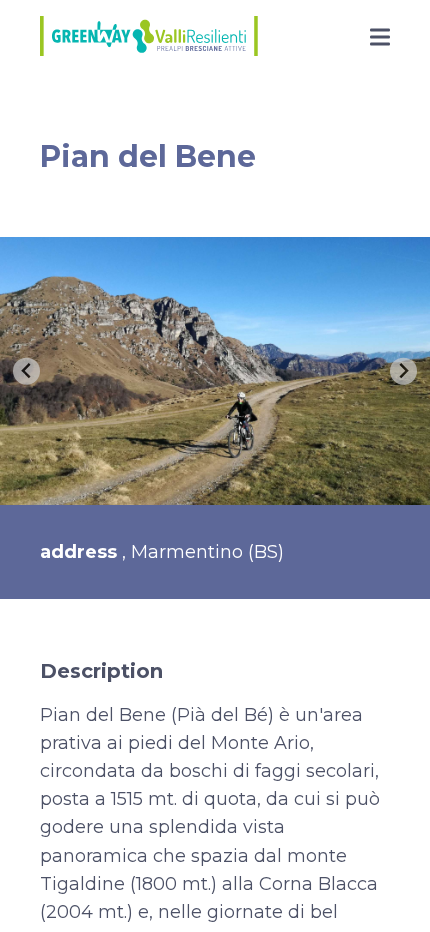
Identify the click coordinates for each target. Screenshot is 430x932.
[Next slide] (403, 371)
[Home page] (149, 38)
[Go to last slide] (26, 371)
